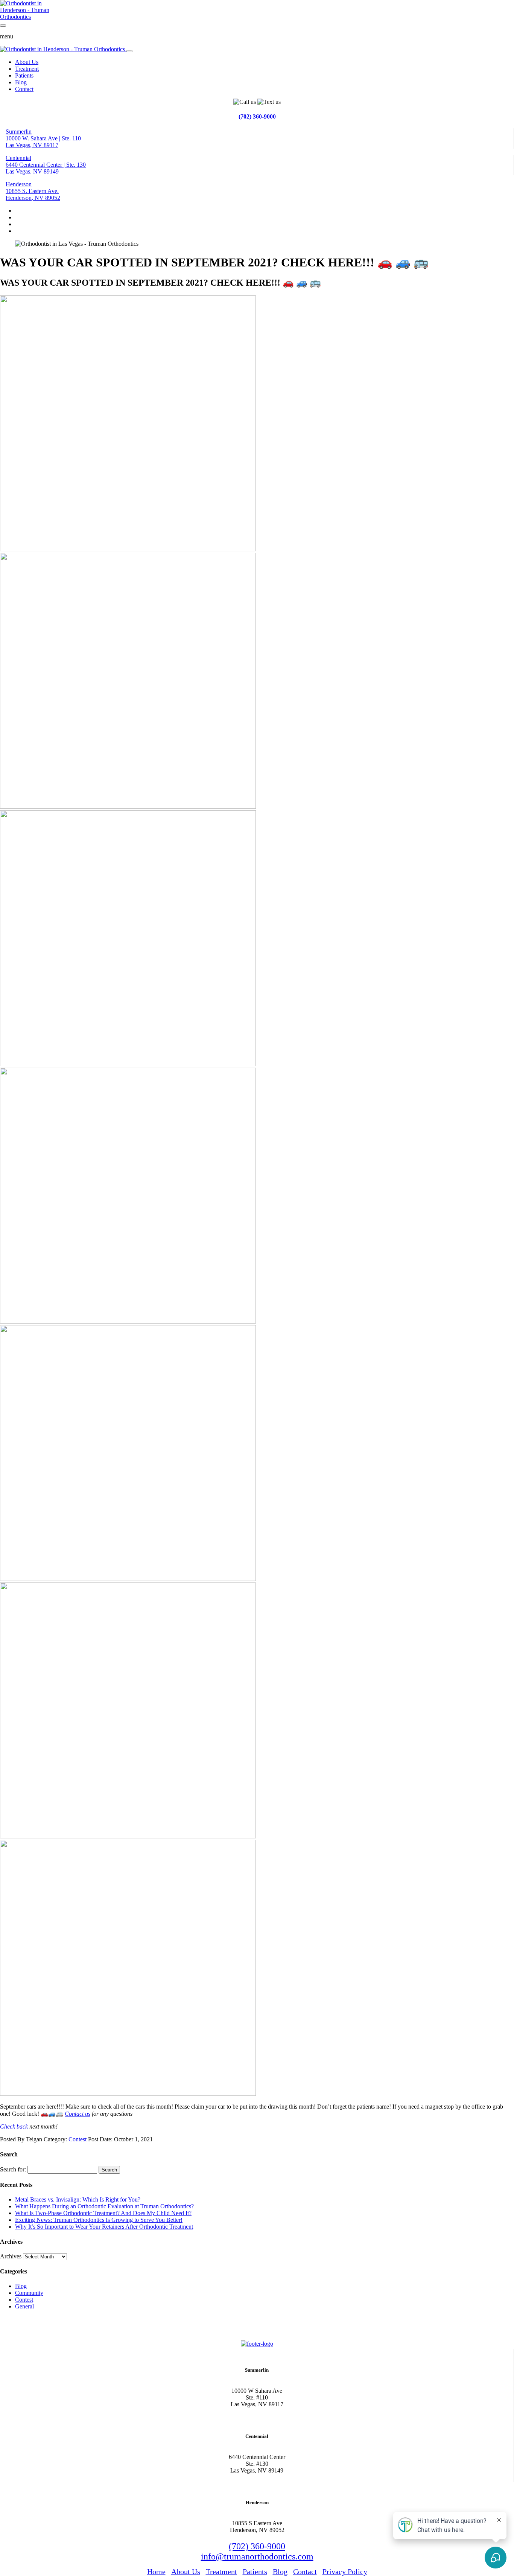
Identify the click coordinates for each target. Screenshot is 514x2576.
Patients (24, 75)
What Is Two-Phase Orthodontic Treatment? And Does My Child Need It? (103, 2213)
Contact (24, 89)
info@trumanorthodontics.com (257, 2556)
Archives (11, 2256)
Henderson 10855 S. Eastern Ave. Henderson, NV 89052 (33, 191)
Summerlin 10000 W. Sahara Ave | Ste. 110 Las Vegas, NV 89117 (43, 138)
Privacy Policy (345, 2571)
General (24, 2306)
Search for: (13, 2169)
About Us (27, 62)
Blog (21, 82)
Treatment (27, 69)
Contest (78, 2139)
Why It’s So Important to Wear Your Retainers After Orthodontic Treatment (104, 2227)
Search (109, 2170)
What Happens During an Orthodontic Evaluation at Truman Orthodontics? (104, 2206)
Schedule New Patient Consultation (50, 2327)
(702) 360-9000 (257, 116)
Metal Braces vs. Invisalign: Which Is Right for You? (78, 2199)
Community (29, 2293)
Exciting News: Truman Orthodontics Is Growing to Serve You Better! (99, 2220)
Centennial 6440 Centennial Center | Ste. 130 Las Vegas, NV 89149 (46, 165)
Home (156, 2571)
